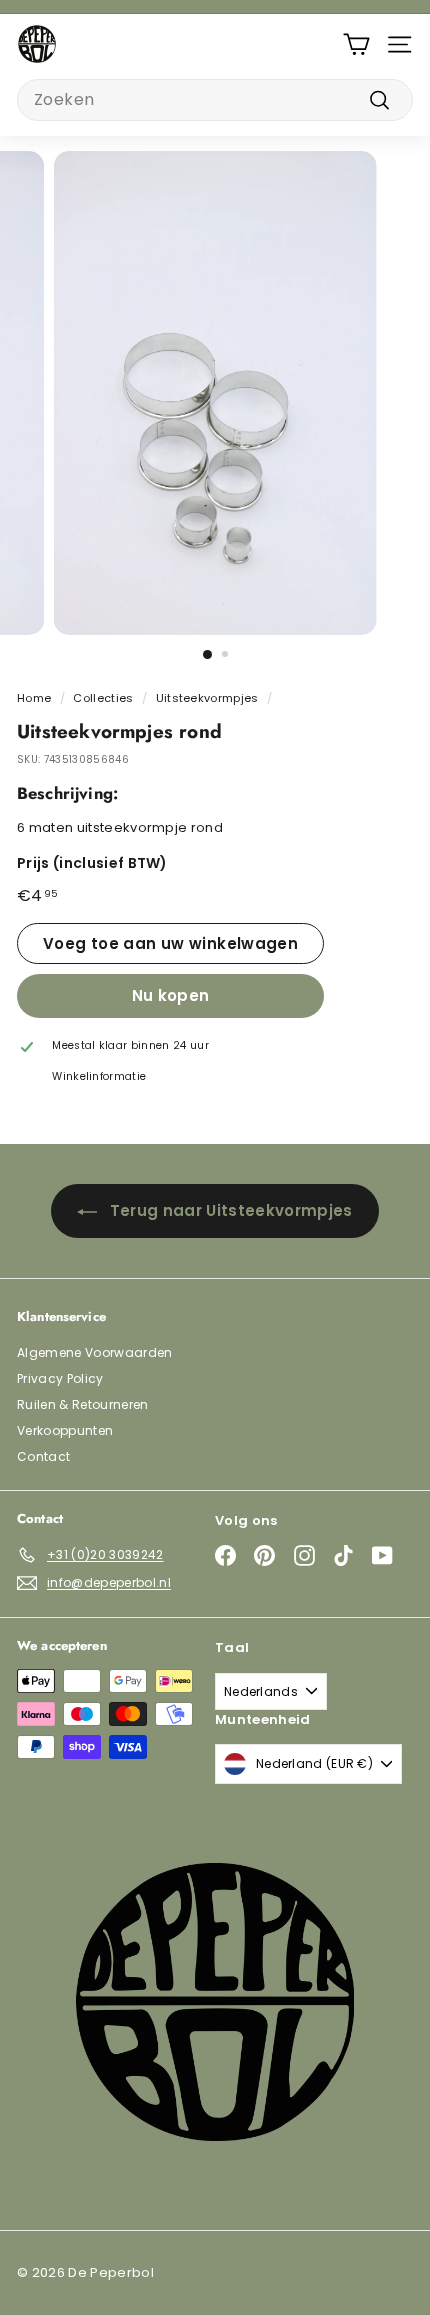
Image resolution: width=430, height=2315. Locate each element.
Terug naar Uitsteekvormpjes (231, 1210)
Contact (43, 1456)
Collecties (103, 698)
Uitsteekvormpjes (207, 698)
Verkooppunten (65, 1430)
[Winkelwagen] (356, 44)
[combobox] (215, 100)
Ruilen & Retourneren (83, 1404)
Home (34, 698)
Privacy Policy (60, 1378)
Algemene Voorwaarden (95, 1352)
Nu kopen (171, 995)
